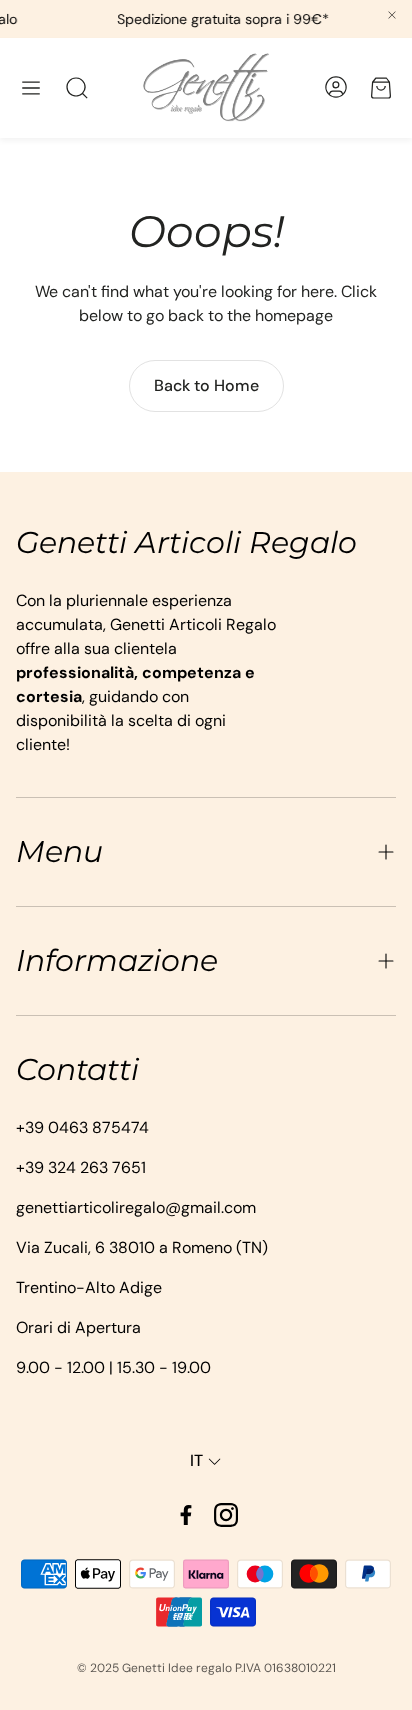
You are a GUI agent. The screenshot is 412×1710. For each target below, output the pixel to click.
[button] (31, 88)
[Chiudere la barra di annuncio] (392, 15)
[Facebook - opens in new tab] (186, 1515)
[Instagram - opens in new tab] (226, 1515)
